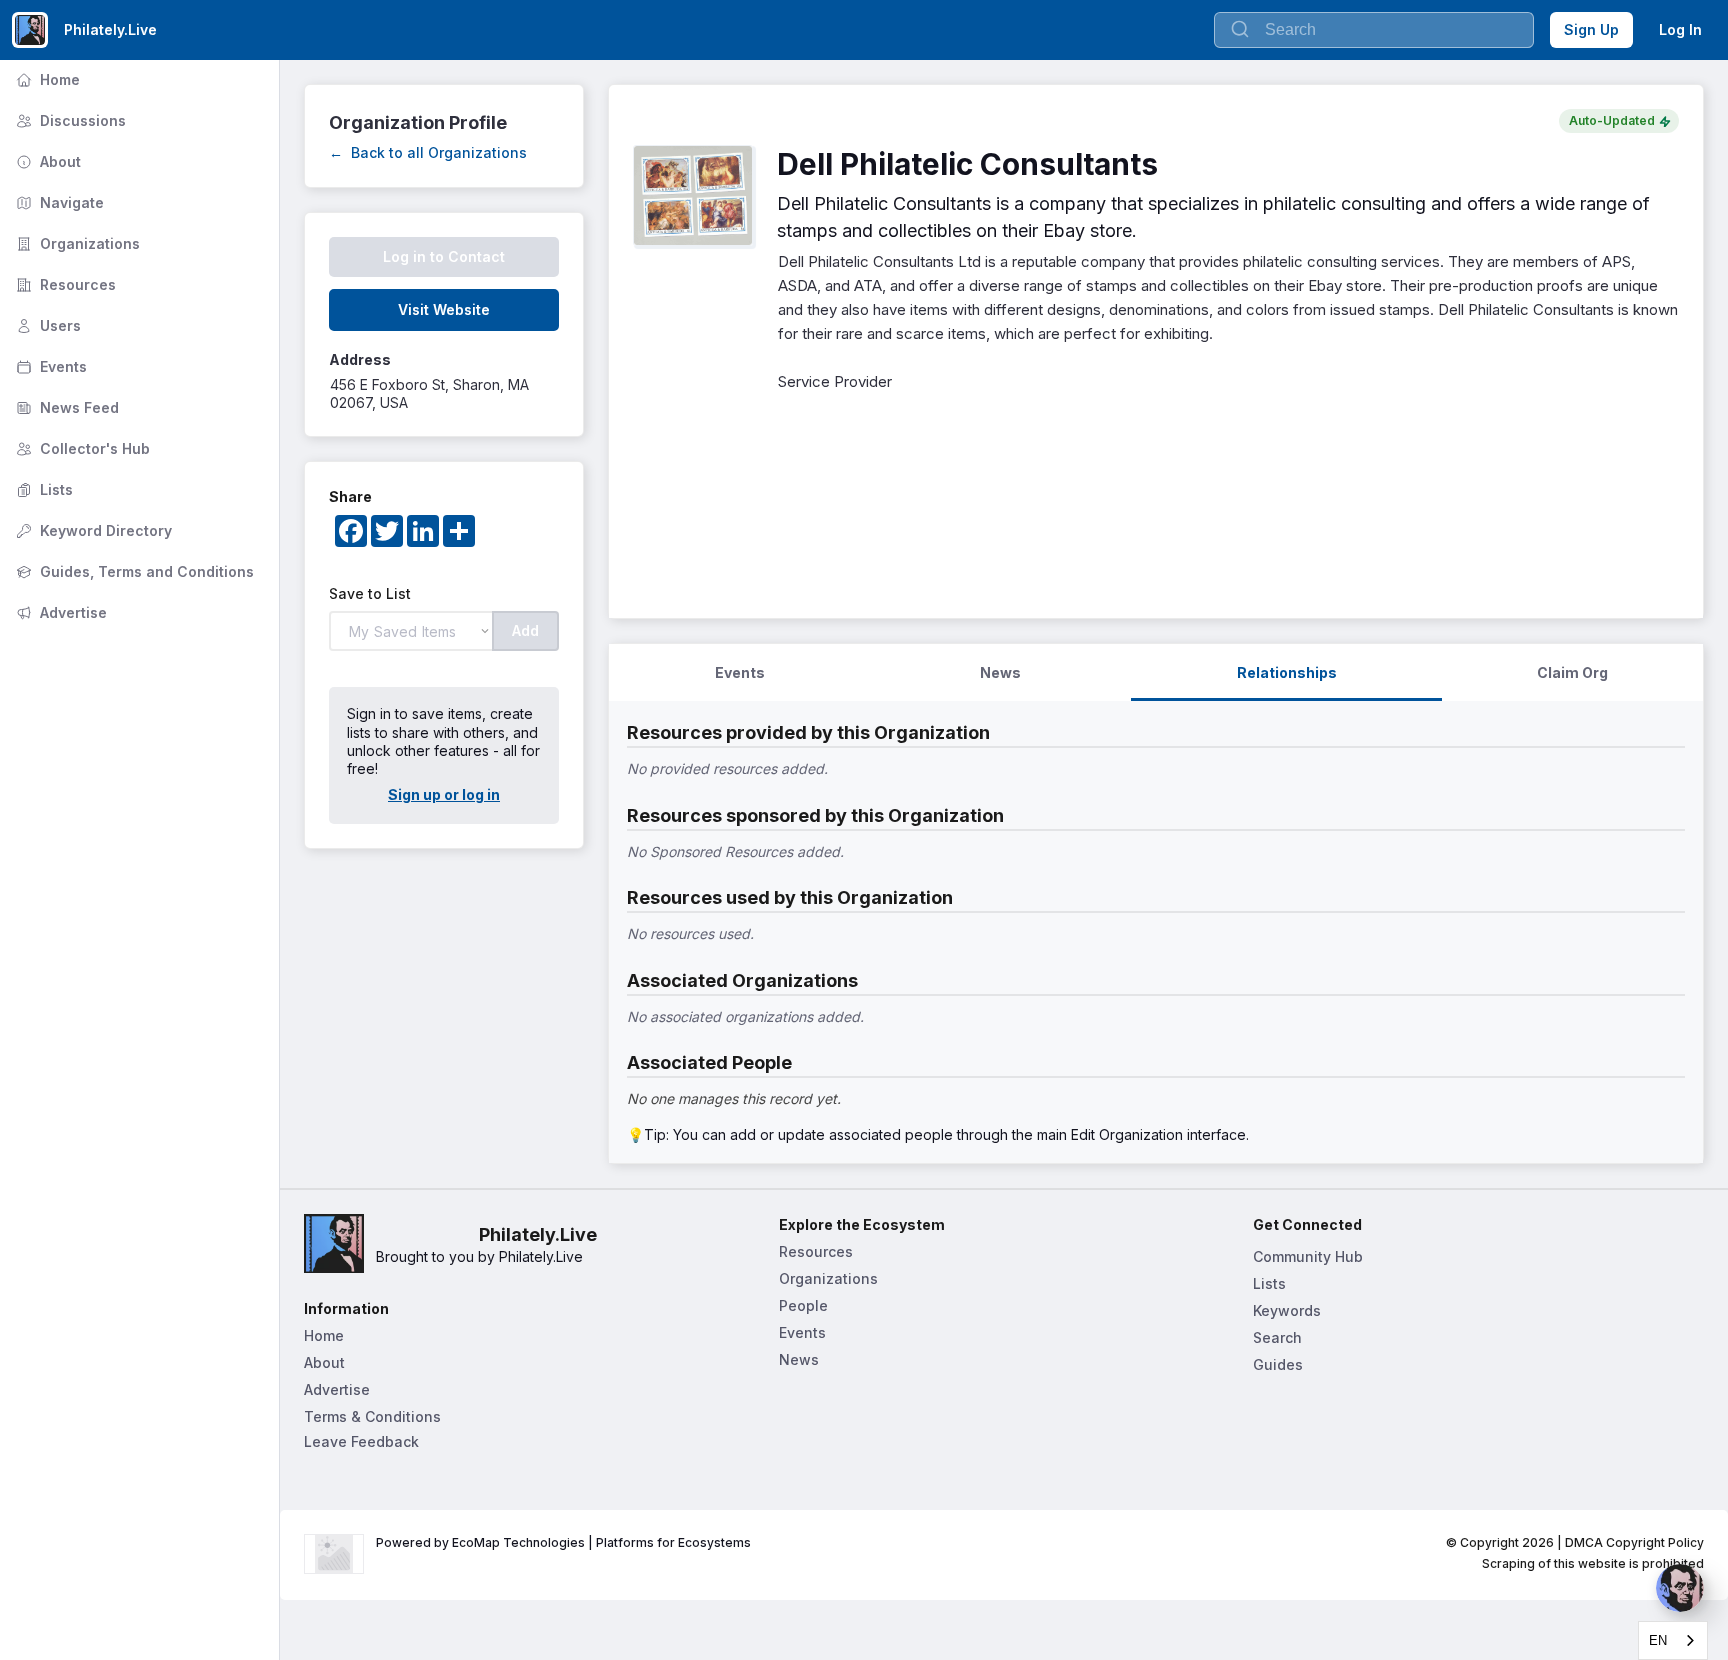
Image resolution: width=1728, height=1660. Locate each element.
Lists (42, 489)
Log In (1680, 29)
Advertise (59, 612)
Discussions (69, 120)
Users (46, 325)
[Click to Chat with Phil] (1680, 1588)
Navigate (58, 202)
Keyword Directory (92, 530)
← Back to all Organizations (428, 152)
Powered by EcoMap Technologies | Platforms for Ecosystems (563, 1542)
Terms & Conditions (372, 1416)
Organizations (76, 243)
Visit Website (444, 309)
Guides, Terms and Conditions (133, 571)
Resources (64, 284)
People (803, 1305)
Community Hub (1308, 1256)
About (46, 161)
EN (1658, 1640)
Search (1277, 1337)
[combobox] (1673, 1640)
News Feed (65, 407)
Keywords (1287, 1310)
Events (49, 366)
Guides (1278, 1364)
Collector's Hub (81, 448)
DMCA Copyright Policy (1634, 1542)
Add (525, 630)
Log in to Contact (444, 256)
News (799, 1359)
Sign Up (1591, 29)
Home (46, 79)
